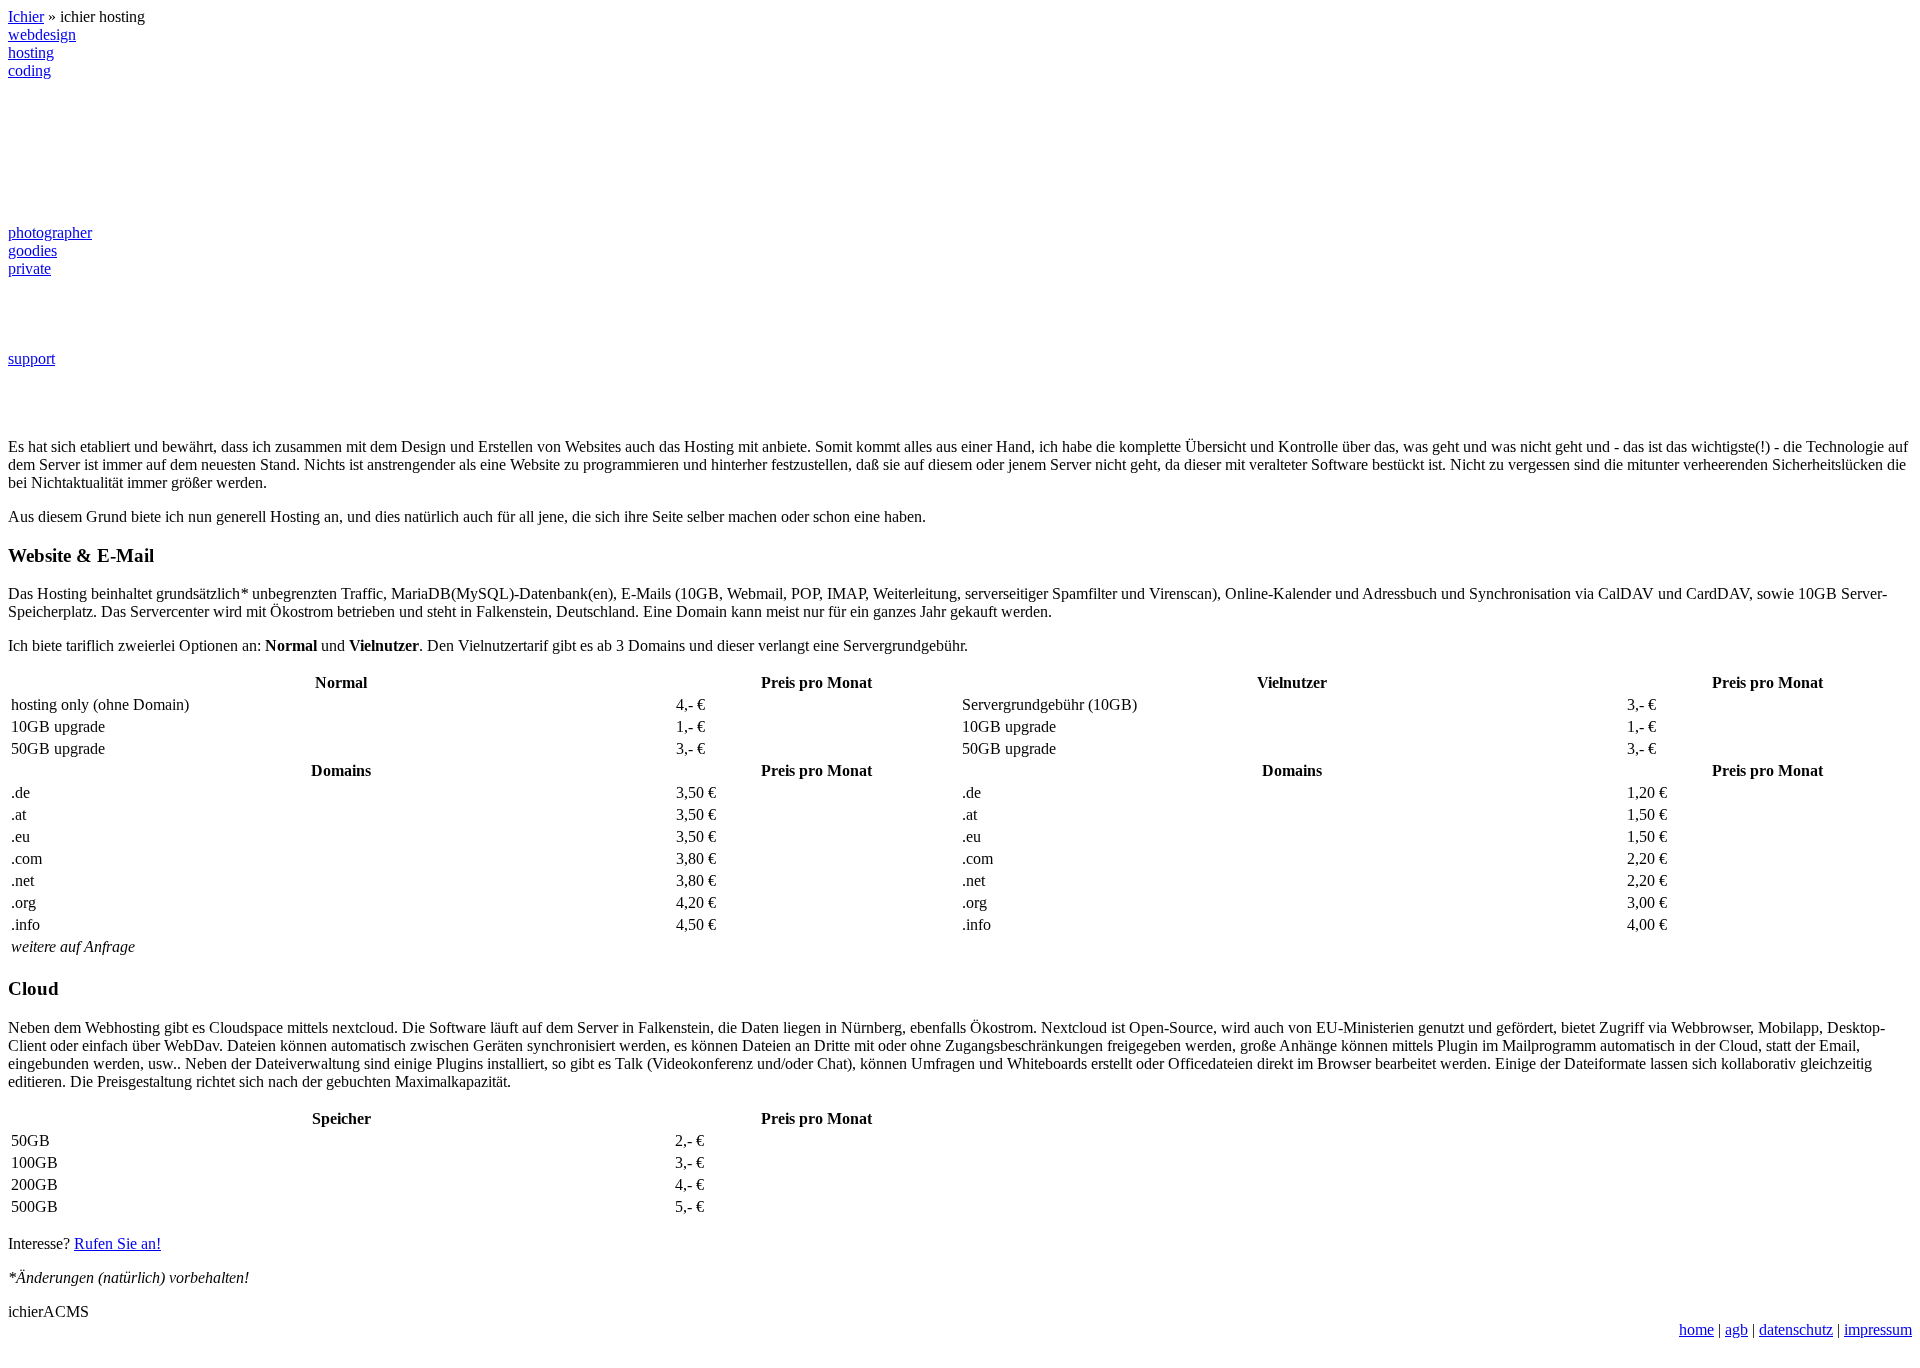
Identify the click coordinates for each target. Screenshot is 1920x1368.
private (29, 268)
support (31, 358)
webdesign (42, 34)
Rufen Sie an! (117, 1243)
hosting (31, 52)
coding (29, 70)
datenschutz (1796, 1329)
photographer (50, 232)
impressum (1878, 1329)
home (1696, 1329)
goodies (32, 250)
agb (1736, 1329)
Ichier (26, 16)
